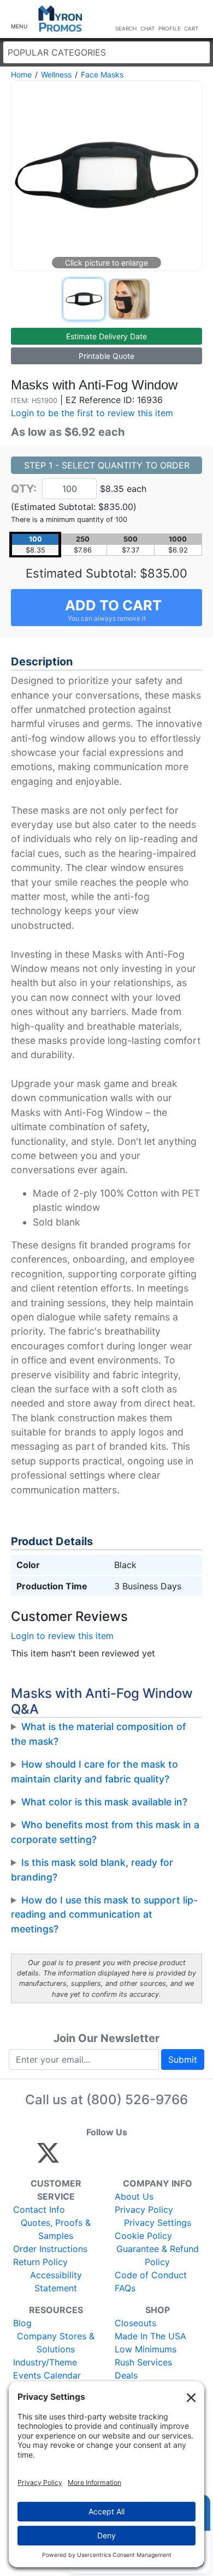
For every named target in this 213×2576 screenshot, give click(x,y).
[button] (19, 19)
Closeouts (135, 2323)
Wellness (56, 74)
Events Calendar (47, 2375)
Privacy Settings (158, 2223)
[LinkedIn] (144, 2158)
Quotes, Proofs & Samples (56, 2229)
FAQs (125, 2288)
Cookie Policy (143, 2236)
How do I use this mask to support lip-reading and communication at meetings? (104, 1914)
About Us (134, 2196)
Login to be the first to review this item (92, 413)
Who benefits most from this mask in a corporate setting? (105, 1832)
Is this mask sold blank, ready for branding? (92, 1869)
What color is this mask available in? (104, 1802)
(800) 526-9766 (137, 2100)
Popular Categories (57, 52)
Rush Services (143, 2362)
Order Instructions (50, 2249)
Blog (22, 2323)
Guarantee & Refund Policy (158, 2255)
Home (21, 74)
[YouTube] (168, 2158)
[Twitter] (48, 2158)
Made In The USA (150, 2336)
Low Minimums (146, 2349)
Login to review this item (62, 1636)
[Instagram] (121, 2158)
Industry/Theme (45, 2362)
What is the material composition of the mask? (98, 1734)
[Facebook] (74, 2158)
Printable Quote (106, 356)
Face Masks (102, 74)
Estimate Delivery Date (106, 336)
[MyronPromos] (60, 19)
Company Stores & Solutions (56, 2343)
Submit (183, 2059)
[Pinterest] (97, 2158)
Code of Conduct (151, 2275)
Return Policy (40, 2262)
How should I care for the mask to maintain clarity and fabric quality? (94, 1771)
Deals (126, 2375)
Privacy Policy (144, 2209)
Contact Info (39, 2209)
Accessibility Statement (56, 2281)
